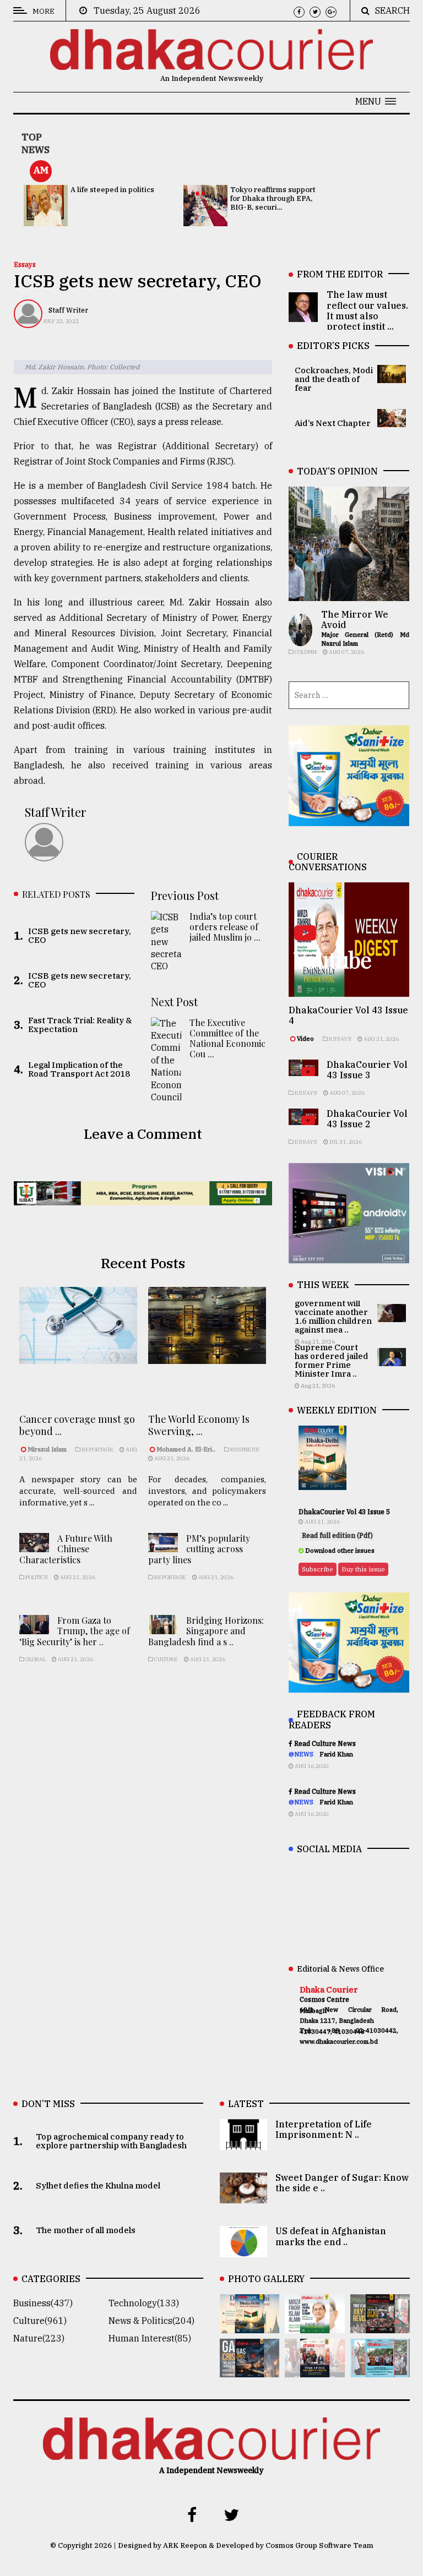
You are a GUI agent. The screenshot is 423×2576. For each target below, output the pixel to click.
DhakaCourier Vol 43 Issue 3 (367, 1070)
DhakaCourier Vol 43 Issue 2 (367, 1119)
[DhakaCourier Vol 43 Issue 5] (250, 2326)
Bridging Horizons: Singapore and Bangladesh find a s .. (206, 1631)
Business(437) (43, 2303)
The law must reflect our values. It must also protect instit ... (367, 310)
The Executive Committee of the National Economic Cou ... (227, 1038)
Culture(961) (40, 2321)
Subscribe (318, 1569)
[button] (376, 101)
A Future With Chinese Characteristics (66, 1549)
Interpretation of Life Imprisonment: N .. (324, 2129)
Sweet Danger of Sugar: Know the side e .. (342, 2183)
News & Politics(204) (151, 2321)
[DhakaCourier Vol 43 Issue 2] (250, 2370)
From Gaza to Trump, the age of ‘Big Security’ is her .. (75, 1631)
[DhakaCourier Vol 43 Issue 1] (314, 2370)
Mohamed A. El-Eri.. (186, 1449)
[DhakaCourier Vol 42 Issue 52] (380, 2370)
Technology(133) (144, 2303)
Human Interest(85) (150, 2338)
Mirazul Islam (48, 1449)
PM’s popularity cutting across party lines (199, 1549)
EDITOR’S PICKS (333, 346)
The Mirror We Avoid (355, 620)
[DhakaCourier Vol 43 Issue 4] (314, 2326)
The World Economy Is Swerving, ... (199, 1425)
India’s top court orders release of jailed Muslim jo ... (225, 927)
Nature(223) (39, 2338)
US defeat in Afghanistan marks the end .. (331, 2236)
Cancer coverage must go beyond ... (77, 1425)
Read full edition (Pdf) (337, 1535)
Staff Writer (68, 310)
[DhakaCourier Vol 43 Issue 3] (380, 2326)
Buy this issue (363, 1569)
